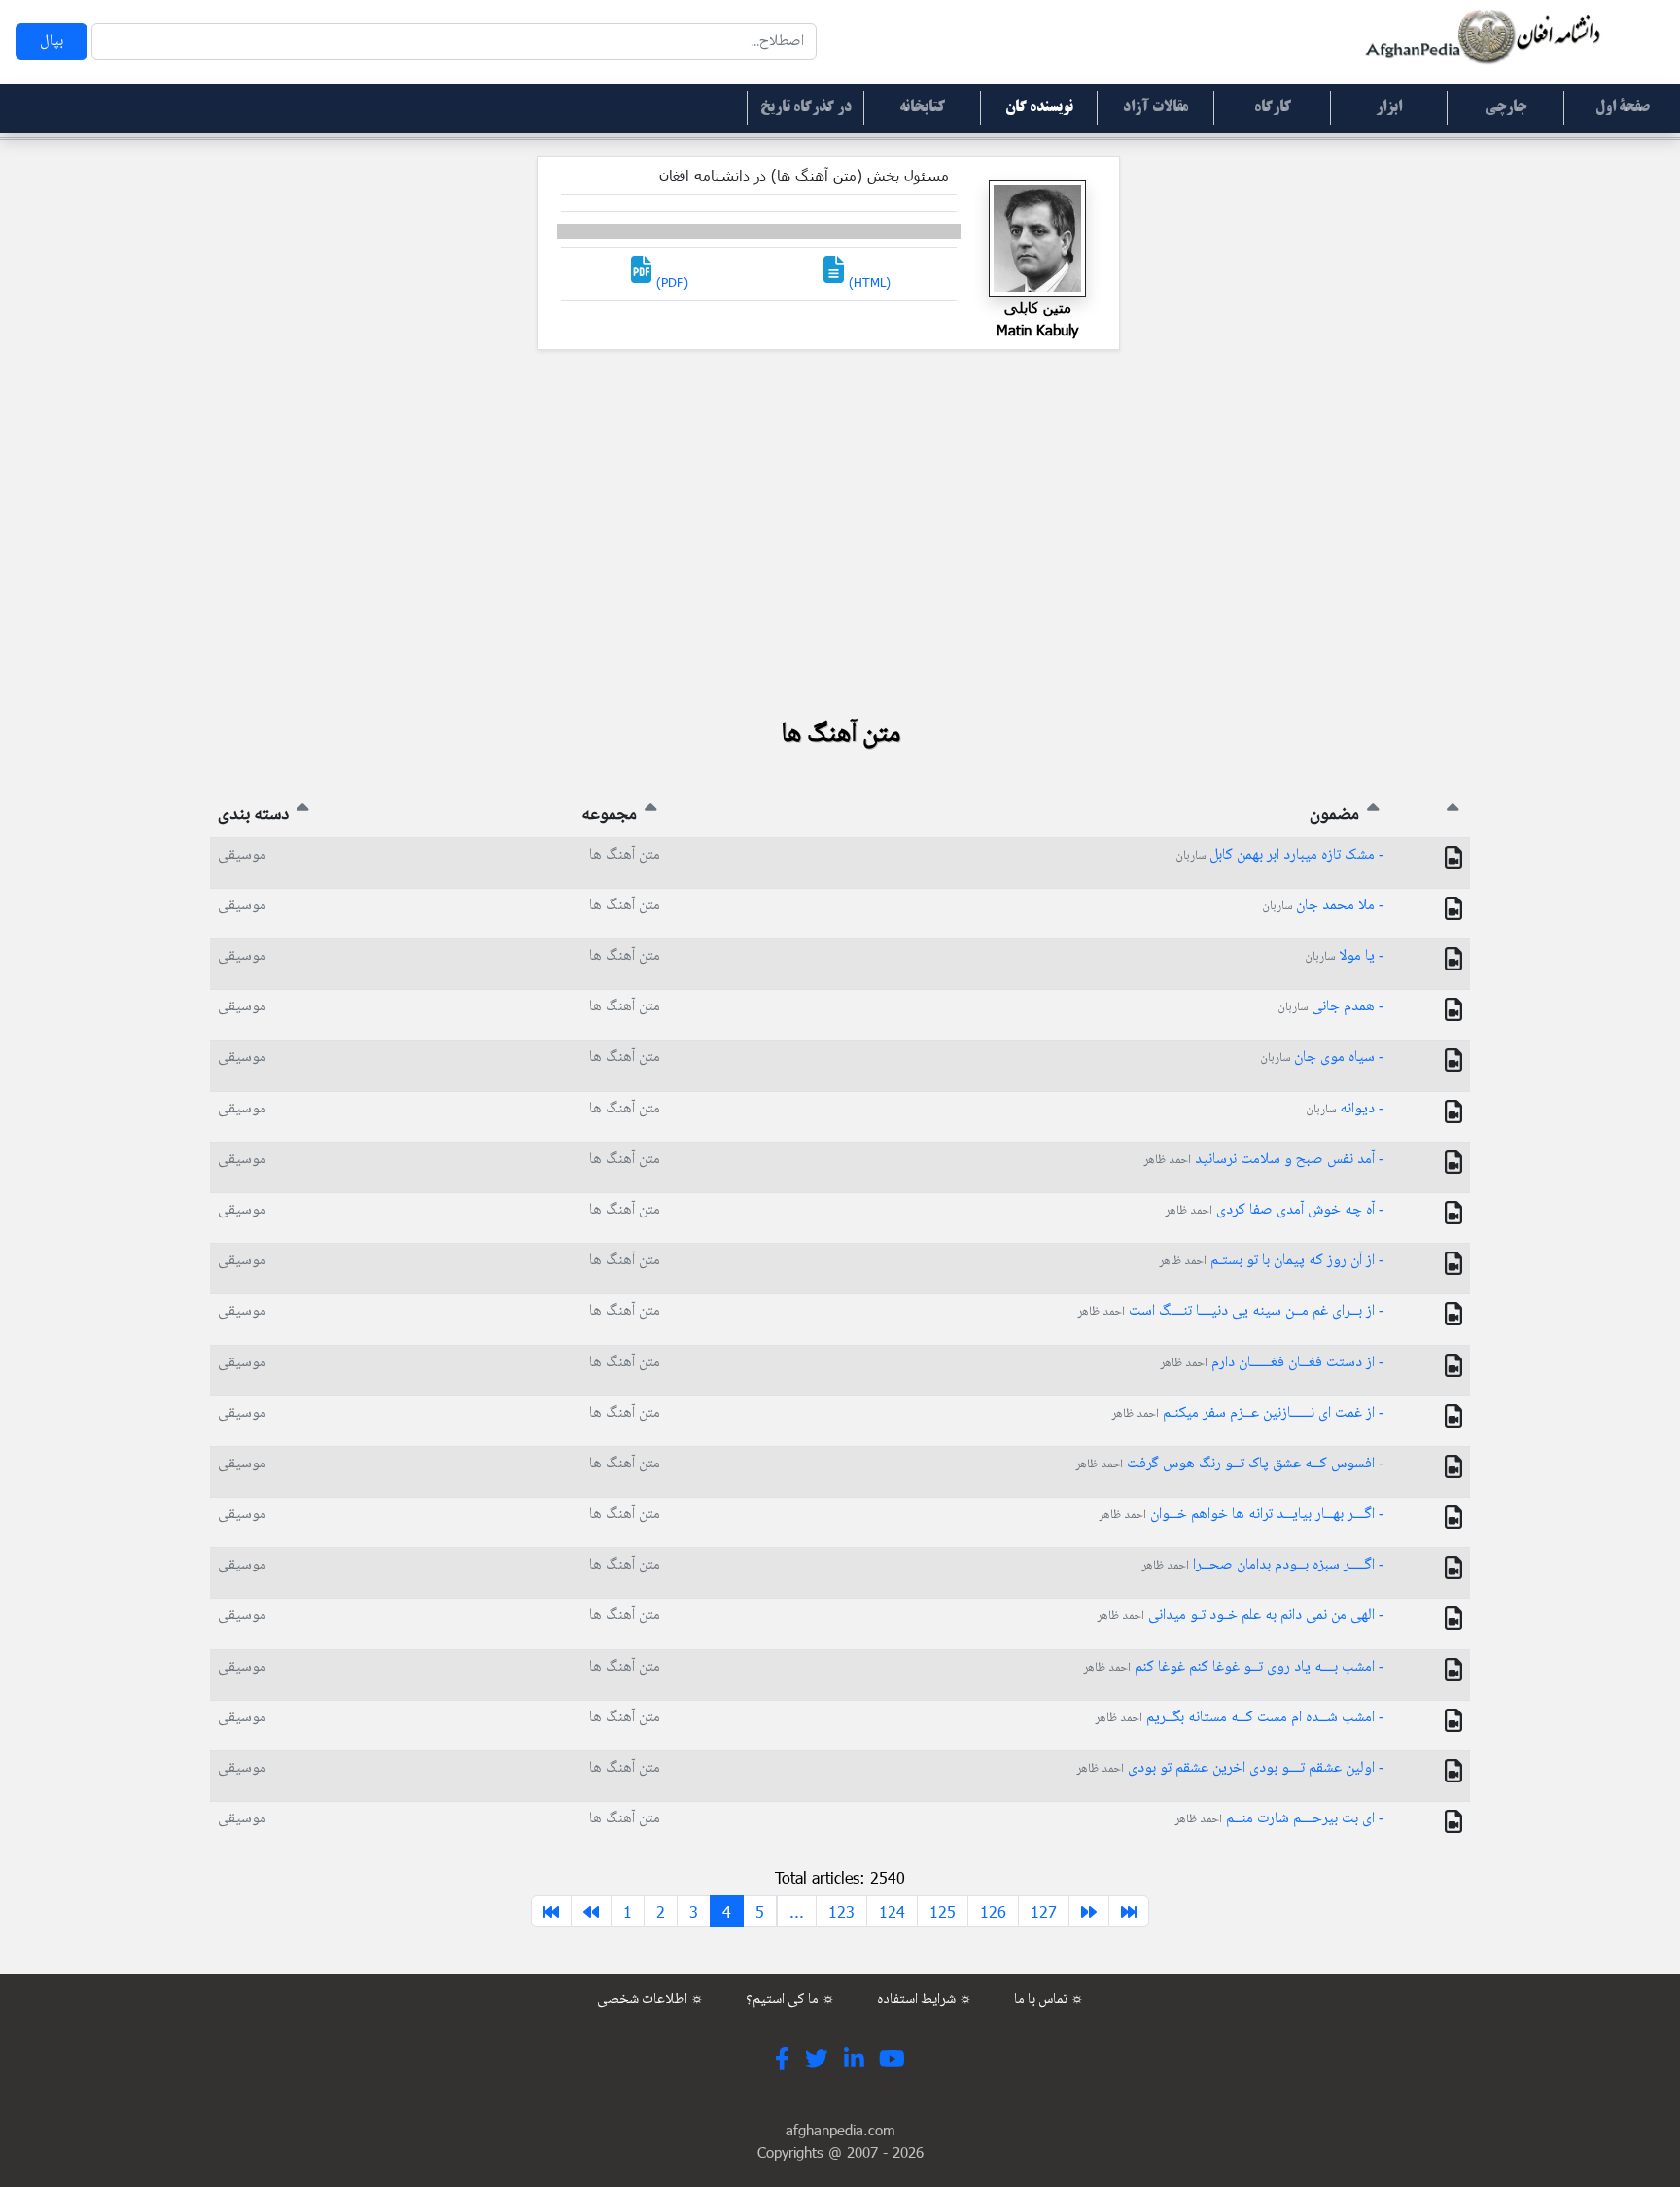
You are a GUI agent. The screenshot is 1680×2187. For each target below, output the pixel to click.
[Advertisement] (840, 533)
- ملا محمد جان (1323, 906)
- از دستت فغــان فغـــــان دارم (1272, 1363)
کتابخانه (922, 108)
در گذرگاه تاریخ (806, 108)
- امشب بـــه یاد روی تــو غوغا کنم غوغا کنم (1233, 1667)
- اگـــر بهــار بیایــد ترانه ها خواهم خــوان (1241, 1515)
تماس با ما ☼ (1049, 2000)
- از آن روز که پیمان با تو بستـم (1271, 1261)
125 (943, 1911)
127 (1044, 1911)
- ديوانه (1345, 1109)
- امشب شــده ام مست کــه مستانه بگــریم (1239, 1718)
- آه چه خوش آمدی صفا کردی (1274, 1210)
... (797, 1911)
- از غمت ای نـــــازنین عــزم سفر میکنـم (1247, 1413)
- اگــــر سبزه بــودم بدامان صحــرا (1262, 1565)
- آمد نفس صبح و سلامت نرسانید (1263, 1160)
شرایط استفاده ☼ (925, 2000)
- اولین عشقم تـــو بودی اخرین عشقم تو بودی (1230, 1768)
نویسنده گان (1039, 108)
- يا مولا (1344, 956)
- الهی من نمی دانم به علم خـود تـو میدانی (1240, 1616)
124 (892, 1911)
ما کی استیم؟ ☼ (790, 2000)
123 (841, 1911)
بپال (52, 41)
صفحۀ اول (1623, 108)
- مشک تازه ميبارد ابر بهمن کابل (1279, 855)
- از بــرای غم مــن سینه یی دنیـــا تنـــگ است (1230, 1311)
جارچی (1505, 108)
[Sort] (1453, 815)
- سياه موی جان (1322, 1058)
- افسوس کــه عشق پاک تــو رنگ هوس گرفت (1229, 1464)
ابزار (1389, 108)
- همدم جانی (1330, 1007)
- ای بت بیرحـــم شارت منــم (1279, 1819)
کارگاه (1273, 108)
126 (993, 1911)
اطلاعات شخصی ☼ (650, 2000)
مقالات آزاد (1155, 108)
